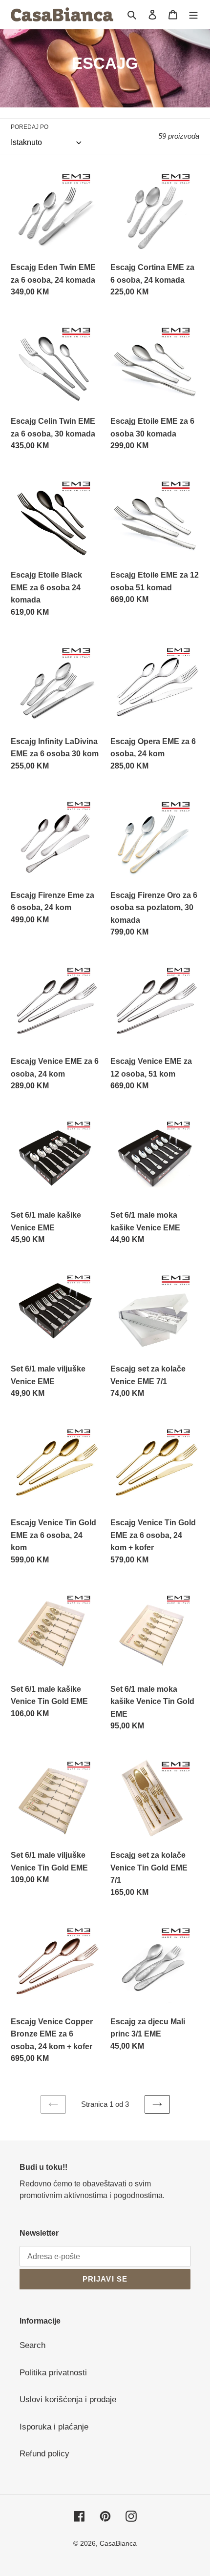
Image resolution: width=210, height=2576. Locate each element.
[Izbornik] (193, 15)
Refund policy (44, 2454)
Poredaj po (30, 127)
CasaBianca (118, 2543)
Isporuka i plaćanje (54, 2427)
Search (32, 2345)
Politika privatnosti (53, 2373)
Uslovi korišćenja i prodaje (68, 2399)
